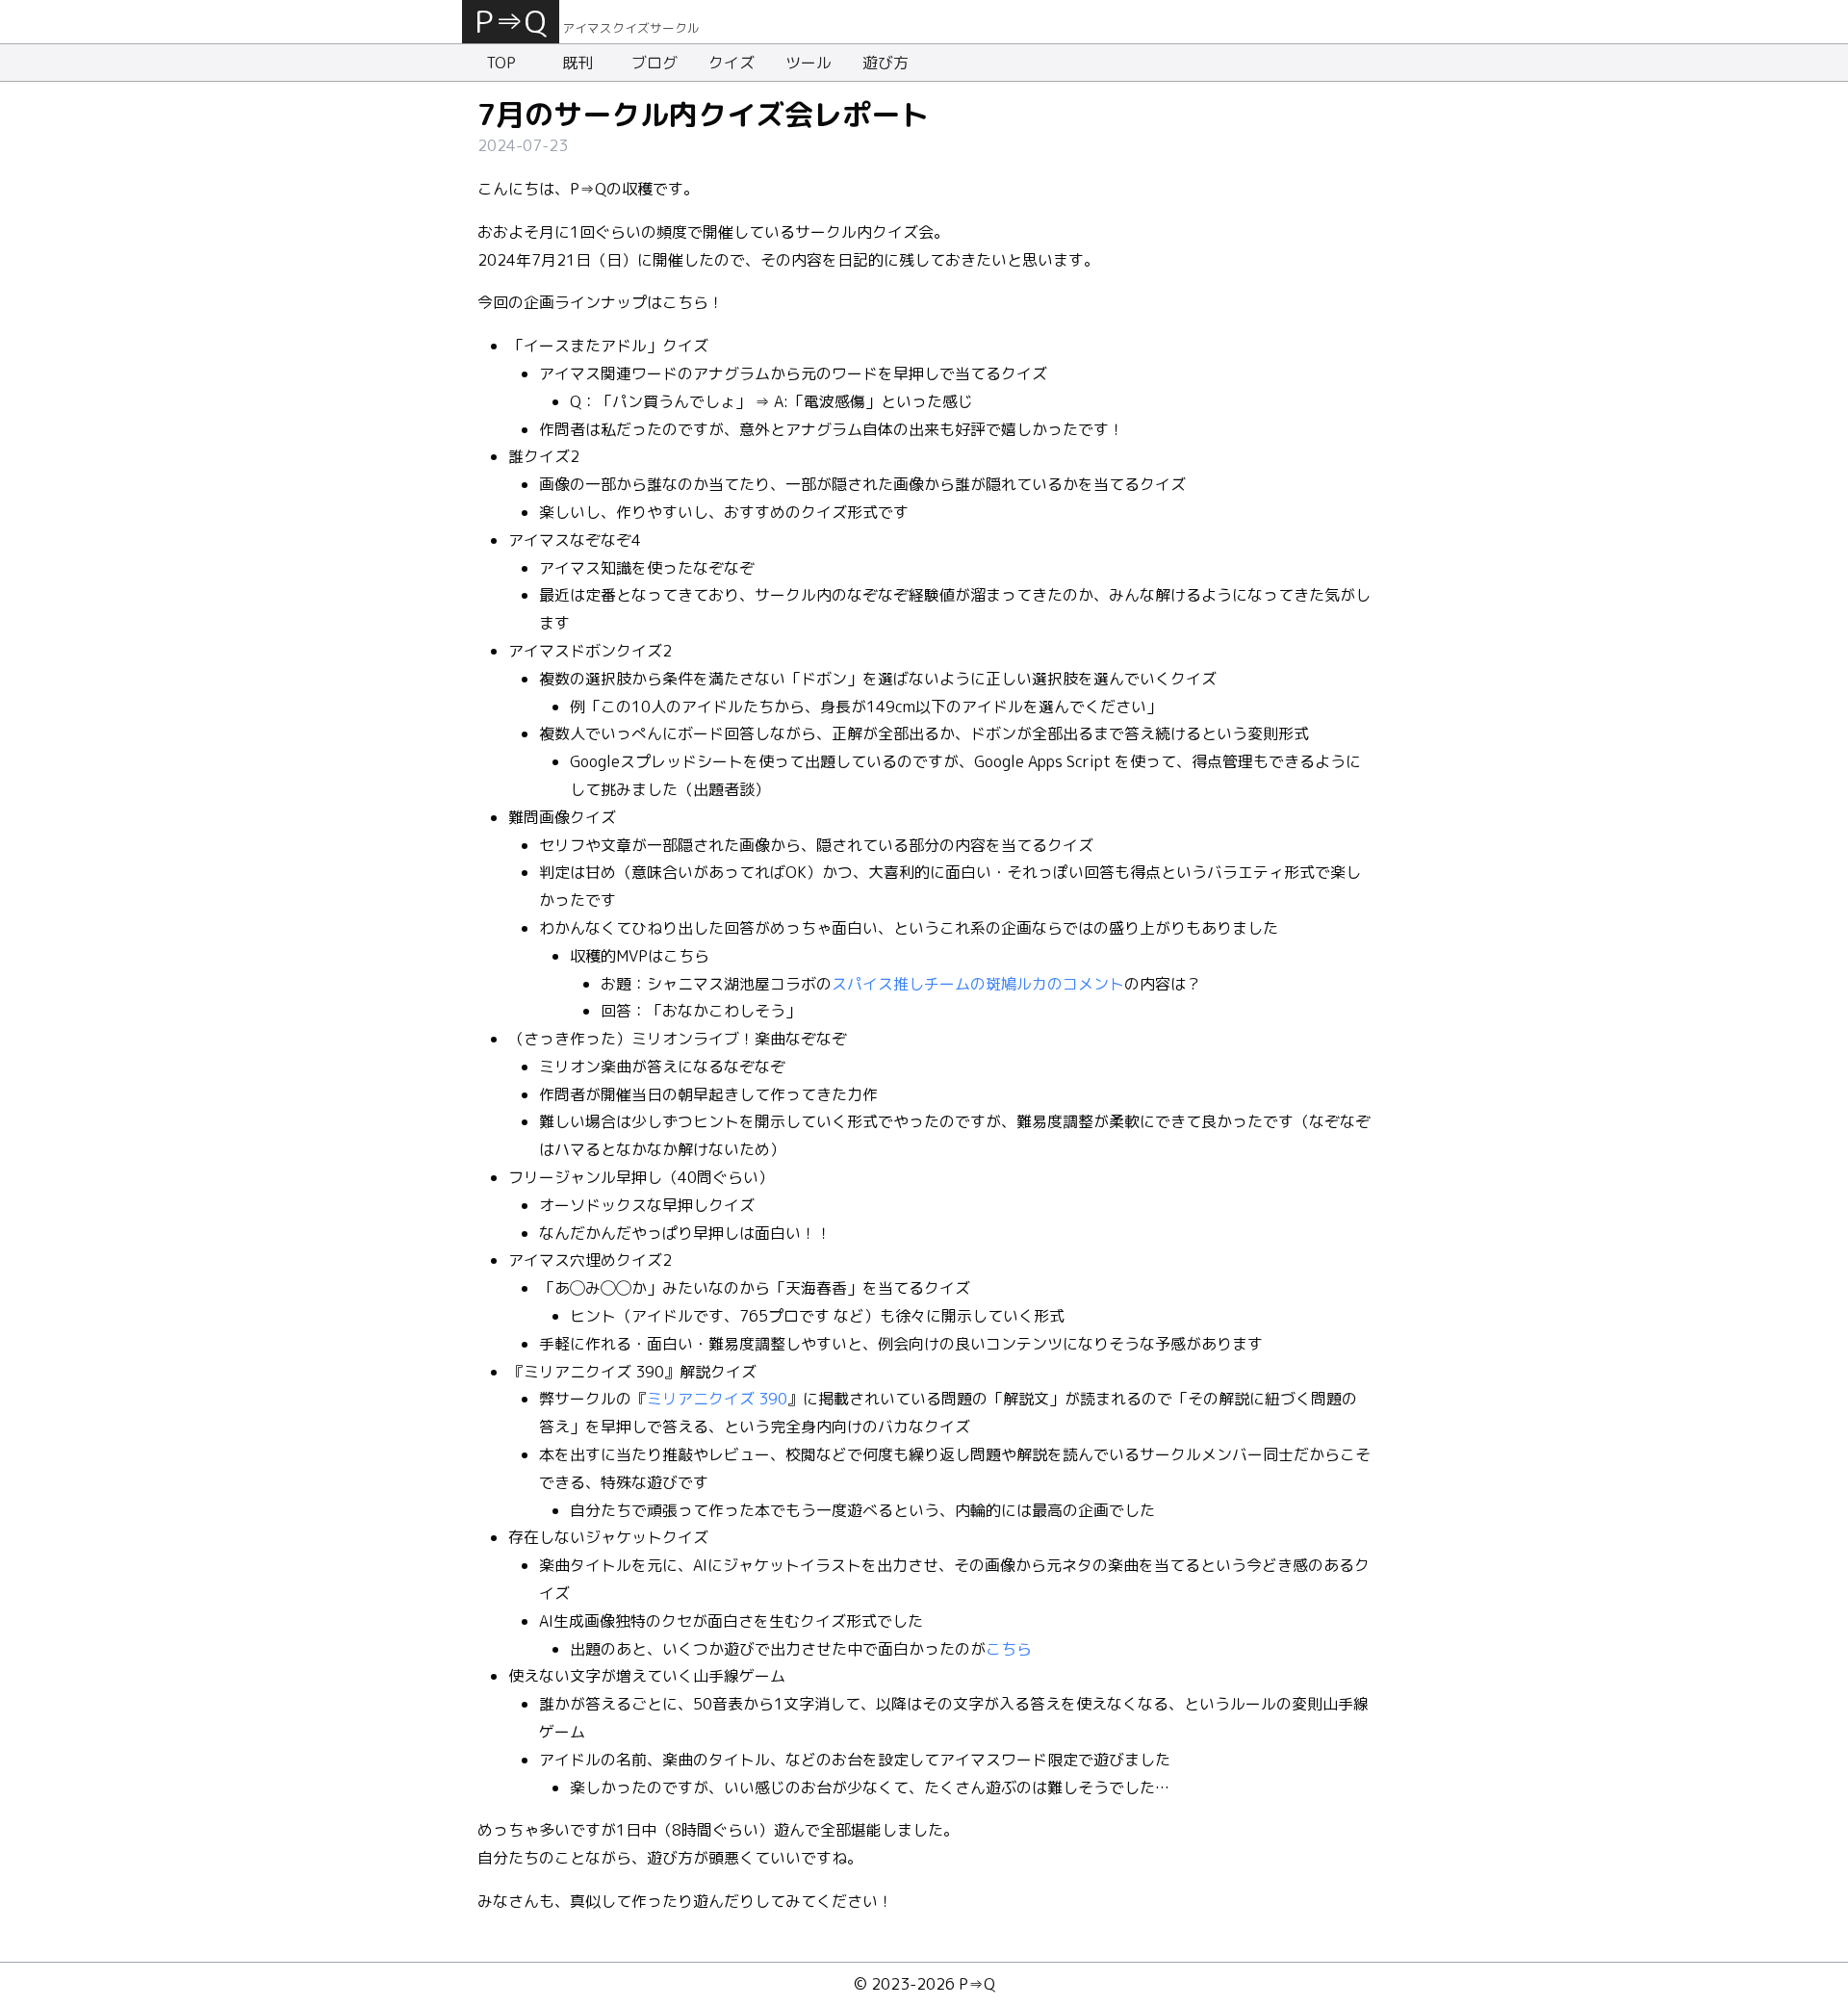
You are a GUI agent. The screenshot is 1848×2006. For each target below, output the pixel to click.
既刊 (577, 63)
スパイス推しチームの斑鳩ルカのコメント (978, 984)
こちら (1009, 1649)
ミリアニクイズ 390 (717, 1399)
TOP (501, 63)
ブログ (654, 63)
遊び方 (885, 63)
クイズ (731, 63)
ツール (808, 63)
